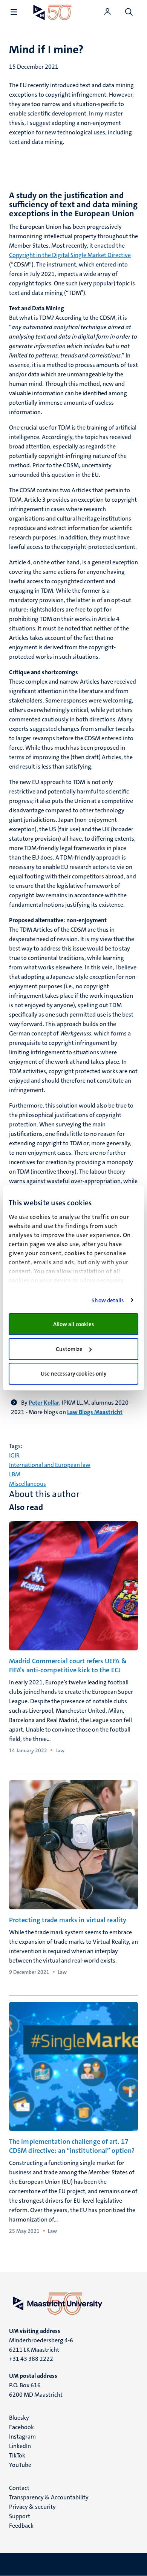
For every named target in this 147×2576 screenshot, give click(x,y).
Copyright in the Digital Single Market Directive (70, 255)
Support (20, 2516)
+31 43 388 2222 (31, 2359)
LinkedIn (20, 2446)
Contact (19, 2488)
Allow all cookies (74, 1324)
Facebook (21, 2427)
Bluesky (19, 2418)
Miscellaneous (28, 1484)
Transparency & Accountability (49, 2497)
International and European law (50, 1465)
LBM (15, 1474)
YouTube (20, 2465)
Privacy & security (32, 2507)
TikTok (17, 2455)
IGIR (14, 1455)
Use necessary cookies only (74, 1374)
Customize (69, 1349)
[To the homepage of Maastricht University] (52, 12)
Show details (108, 1300)
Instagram (22, 2437)
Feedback (21, 2526)
